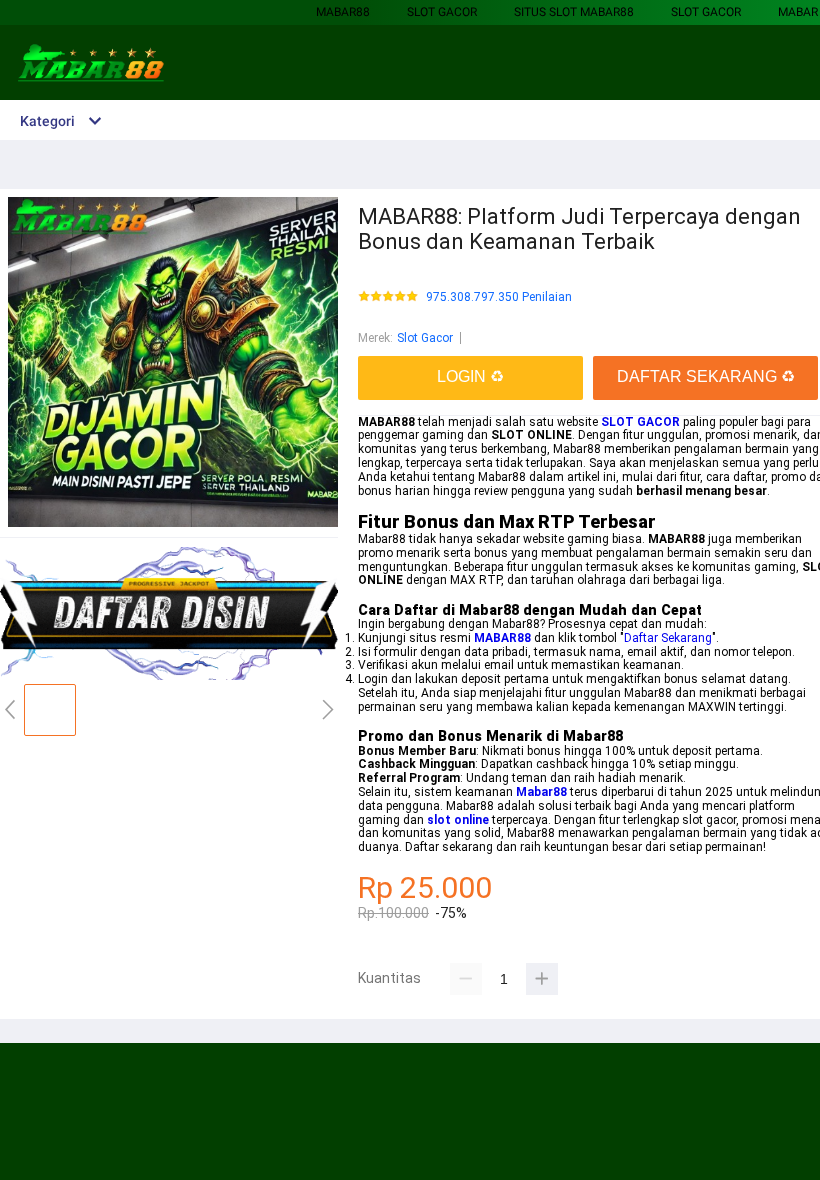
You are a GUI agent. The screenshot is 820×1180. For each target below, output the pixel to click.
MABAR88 (343, 12)
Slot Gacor (442, 12)
